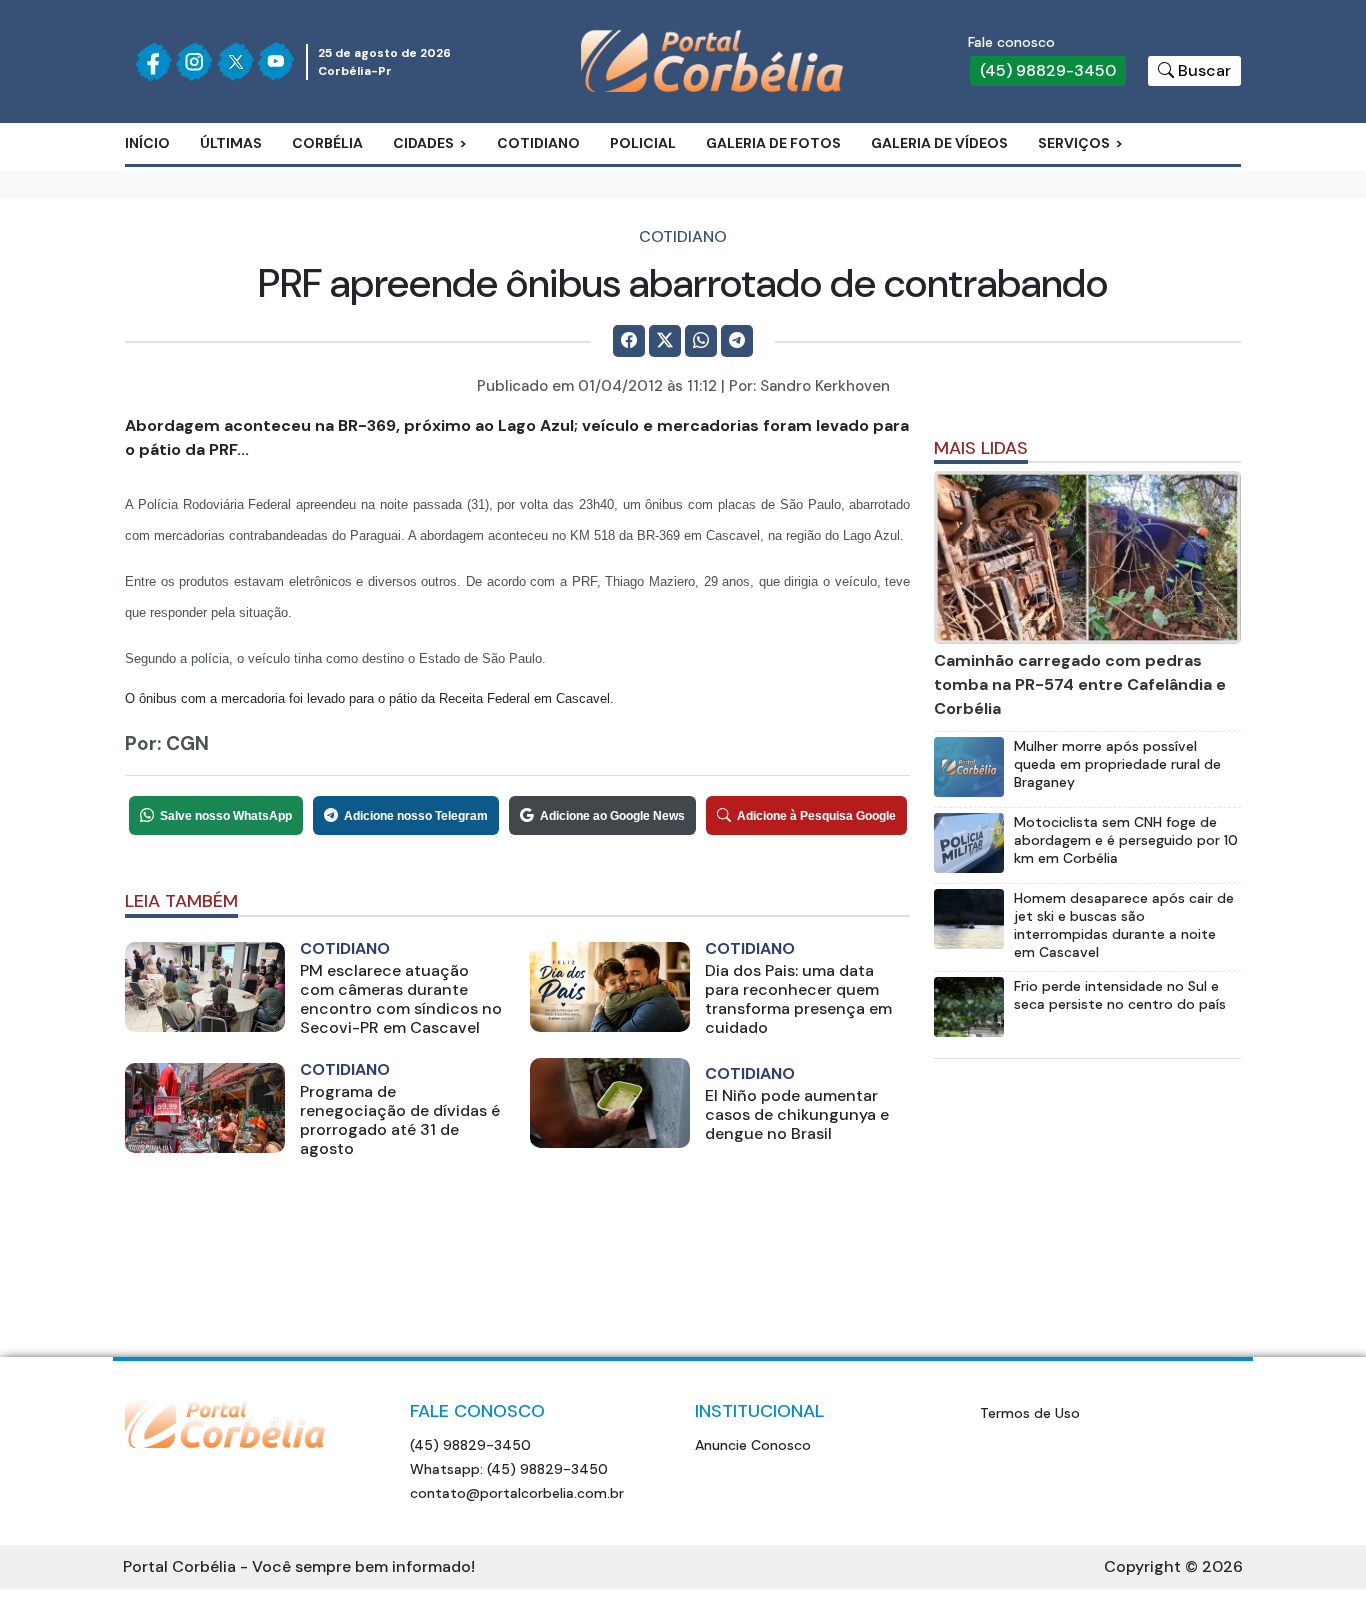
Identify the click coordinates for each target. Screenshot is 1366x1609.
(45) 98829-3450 (1048, 70)
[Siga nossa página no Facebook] (153, 62)
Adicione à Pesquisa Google (816, 816)
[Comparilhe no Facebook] (629, 341)
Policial (643, 143)
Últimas (231, 143)
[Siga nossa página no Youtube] (276, 61)
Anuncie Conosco (753, 1445)
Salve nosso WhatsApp (226, 816)
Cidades (423, 143)
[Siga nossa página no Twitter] (235, 61)
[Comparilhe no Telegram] (737, 341)
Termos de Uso (1030, 1413)
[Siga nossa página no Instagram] (194, 61)
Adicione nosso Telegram (416, 816)
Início (147, 143)
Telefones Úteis (1120, 205)
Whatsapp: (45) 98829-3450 (509, 1469)
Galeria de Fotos (773, 143)
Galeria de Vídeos (939, 143)
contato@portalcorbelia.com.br (517, 1493)
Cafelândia (457, 205)
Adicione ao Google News (612, 816)
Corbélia (327, 143)
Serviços (1074, 143)
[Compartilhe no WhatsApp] (701, 341)
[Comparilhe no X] (665, 341)
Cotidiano (538, 143)
